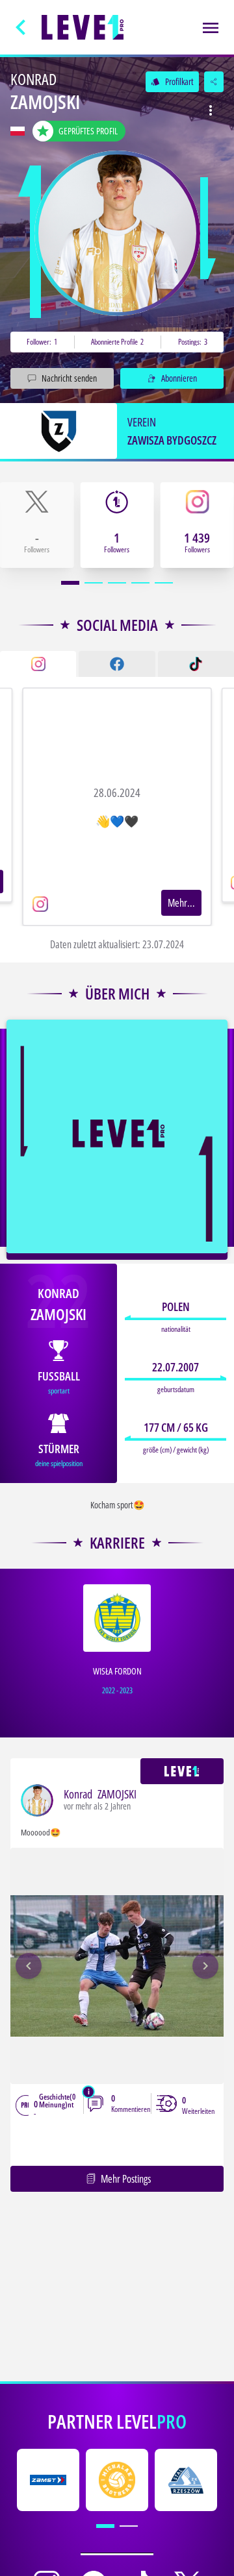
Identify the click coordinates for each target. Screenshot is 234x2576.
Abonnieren (179, 378)
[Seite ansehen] (117, 233)
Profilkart (172, 81)
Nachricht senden (69, 378)
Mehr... (181, 903)
